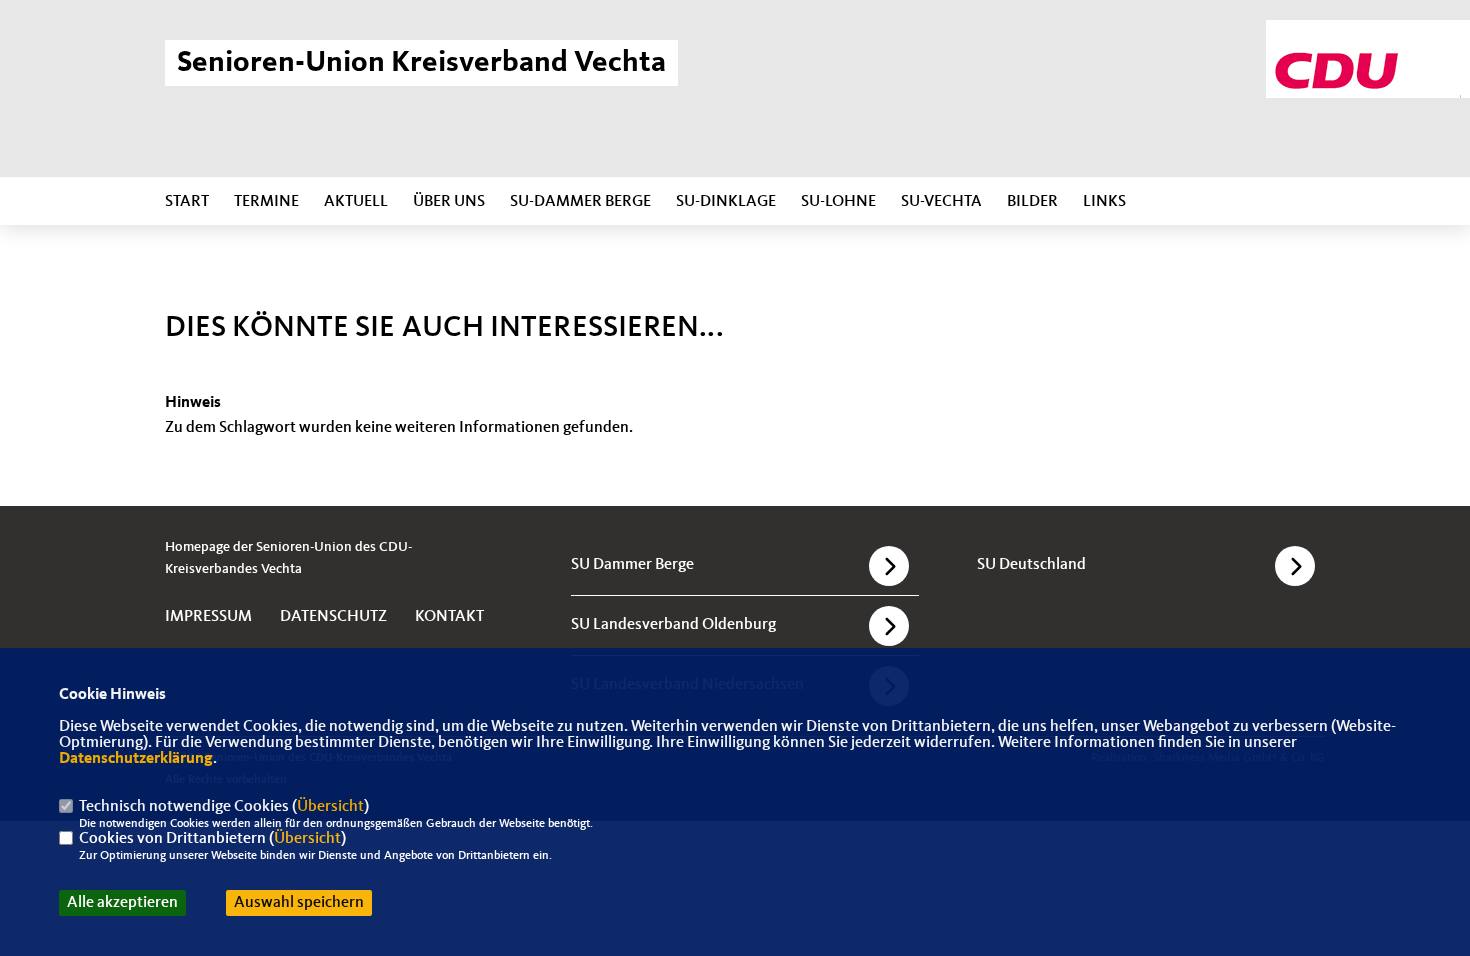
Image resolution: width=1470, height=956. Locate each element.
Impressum (208, 617)
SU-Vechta (941, 202)
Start (187, 202)
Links (1104, 202)
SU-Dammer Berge (580, 202)
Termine (266, 202)
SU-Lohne (838, 202)
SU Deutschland (1031, 565)
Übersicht (330, 807)
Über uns (449, 202)
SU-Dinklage (726, 202)
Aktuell (356, 202)
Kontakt (449, 617)
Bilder (1032, 202)
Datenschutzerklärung (136, 759)
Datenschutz (333, 617)
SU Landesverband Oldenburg (673, 625)
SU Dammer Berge (632, 565)
